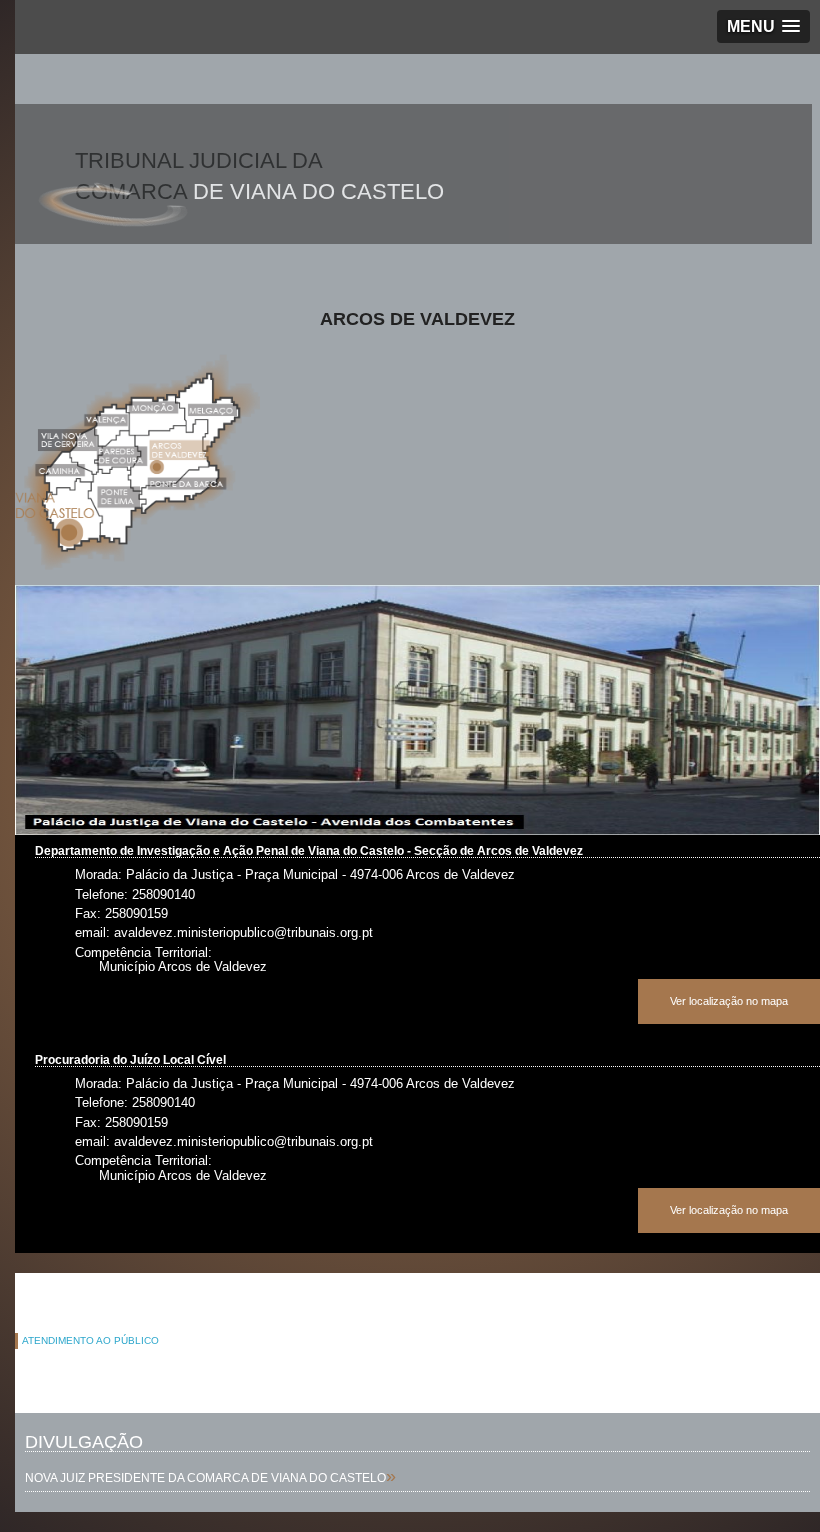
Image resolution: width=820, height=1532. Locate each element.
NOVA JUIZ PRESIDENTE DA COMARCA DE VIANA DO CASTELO (205, 1478)
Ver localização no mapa (729, 1001)
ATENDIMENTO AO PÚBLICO (90, 1340)
